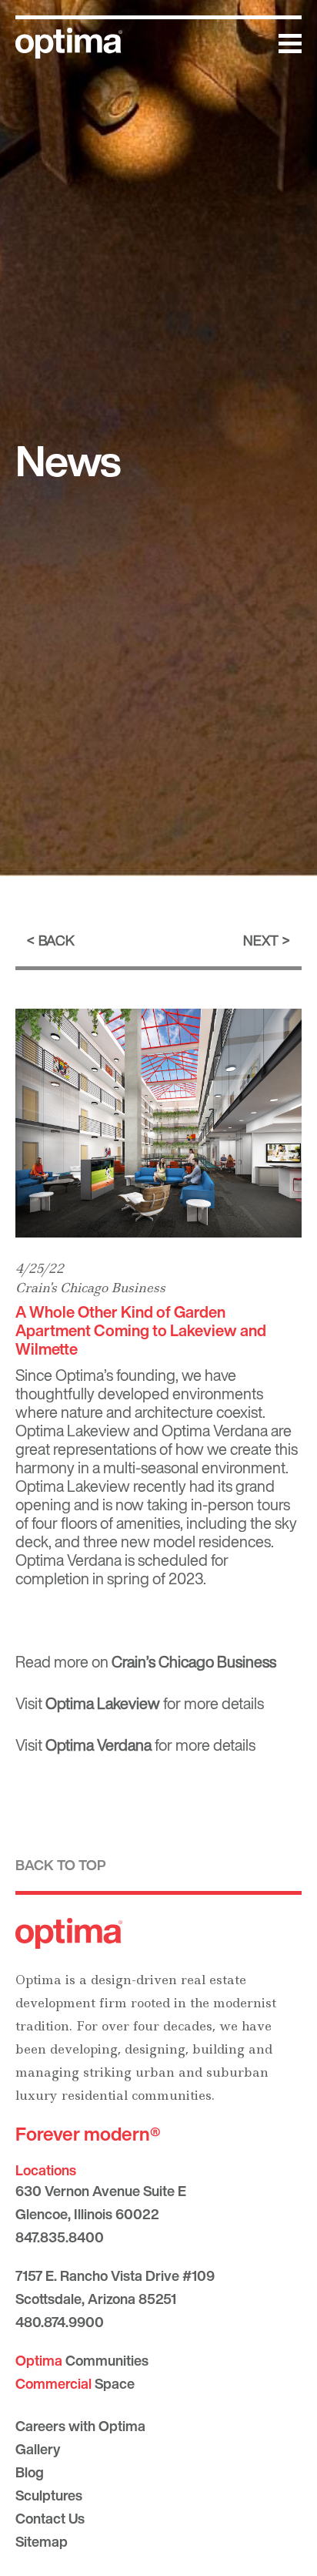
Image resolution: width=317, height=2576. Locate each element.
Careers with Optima (80, 2426)
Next (261, 940)
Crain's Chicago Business (90, 1288)
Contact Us (50, 2518)
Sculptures (49, 2495)
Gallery (38, 2449)
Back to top (61, 1865)
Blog (30, 2472)
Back (57, 940)
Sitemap (42, 2541)
